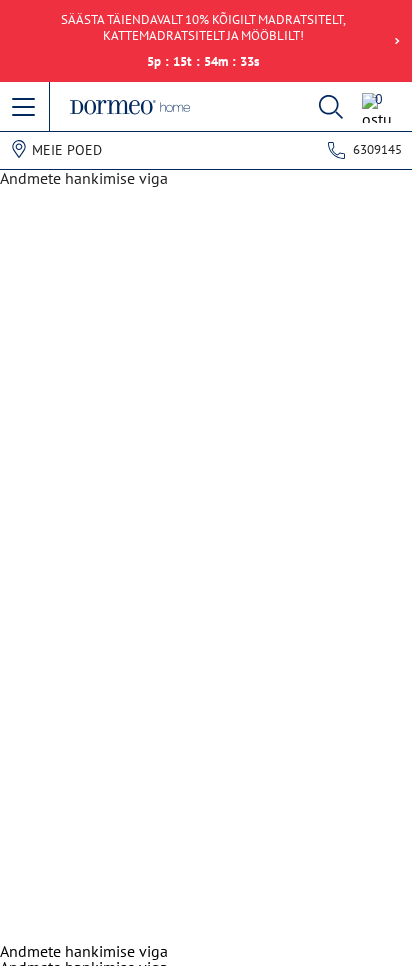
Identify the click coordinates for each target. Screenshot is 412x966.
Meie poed (67, 150)
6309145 (377, 149)
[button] (25, 108)
